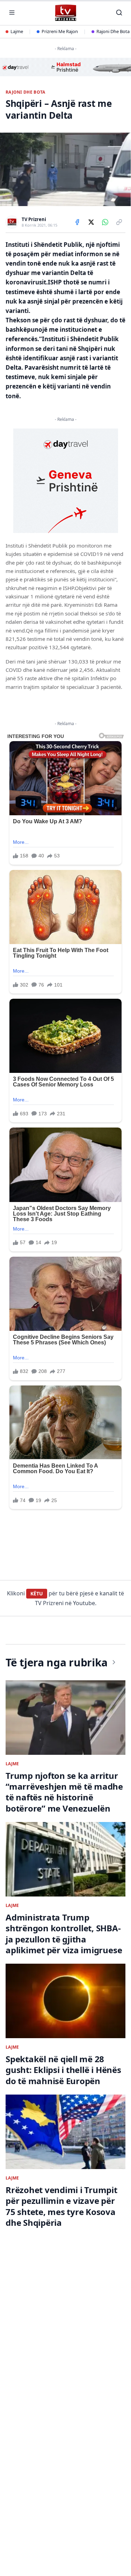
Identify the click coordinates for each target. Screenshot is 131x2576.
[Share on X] (91, 222)
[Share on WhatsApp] (105, 222)
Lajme (17, 31)
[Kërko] (119, 13)
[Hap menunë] (12, 13)
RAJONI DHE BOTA (26, 92)
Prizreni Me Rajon (60, 31)
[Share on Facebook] (77, 222)
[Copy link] (119, 222)
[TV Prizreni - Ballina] (65, 13)
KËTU (37, 1593)
